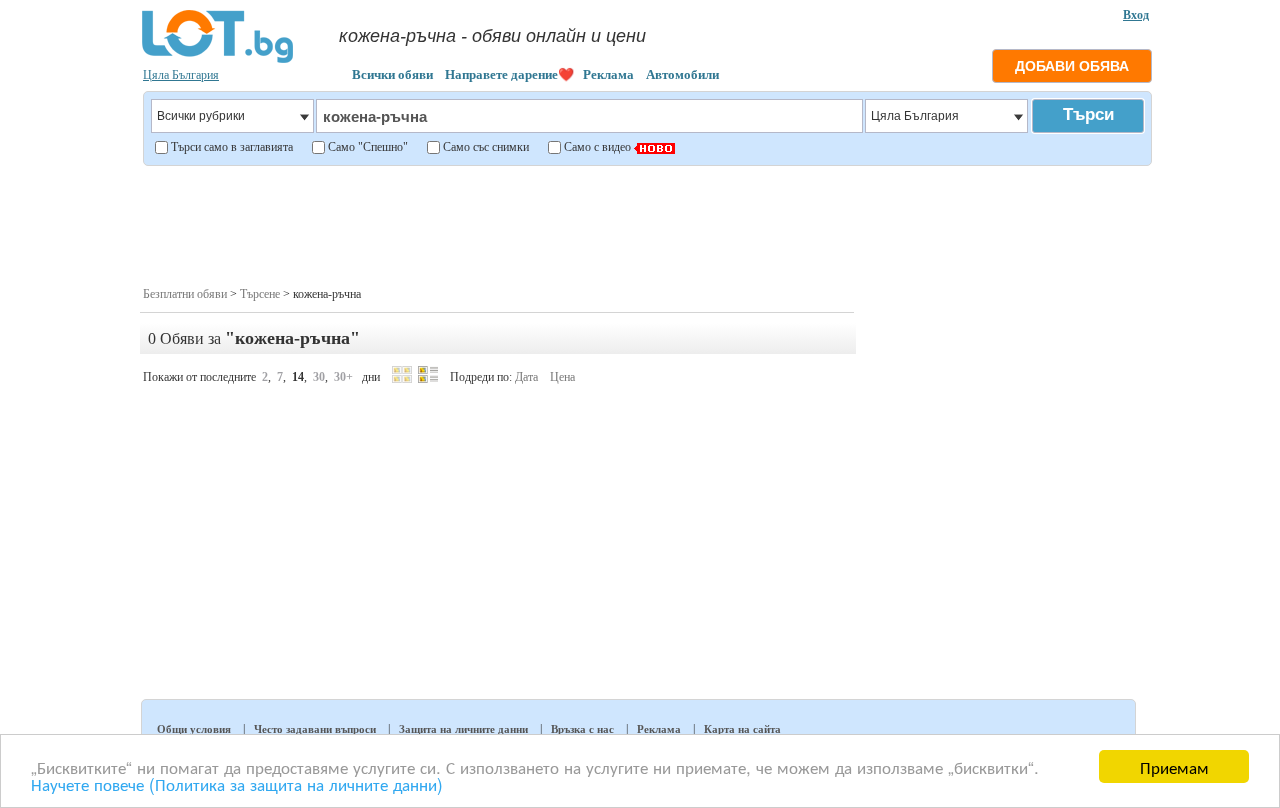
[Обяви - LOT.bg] (217, 60)
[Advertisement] (646, 224)
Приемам (1174, 766)
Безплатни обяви (185, 294)
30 (319, 377)
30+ (343, 377)
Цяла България (181, 75)
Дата (526, 377)
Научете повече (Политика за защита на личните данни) (237, 783)
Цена (562, 377)
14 (298, 377)
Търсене (260, 294)
